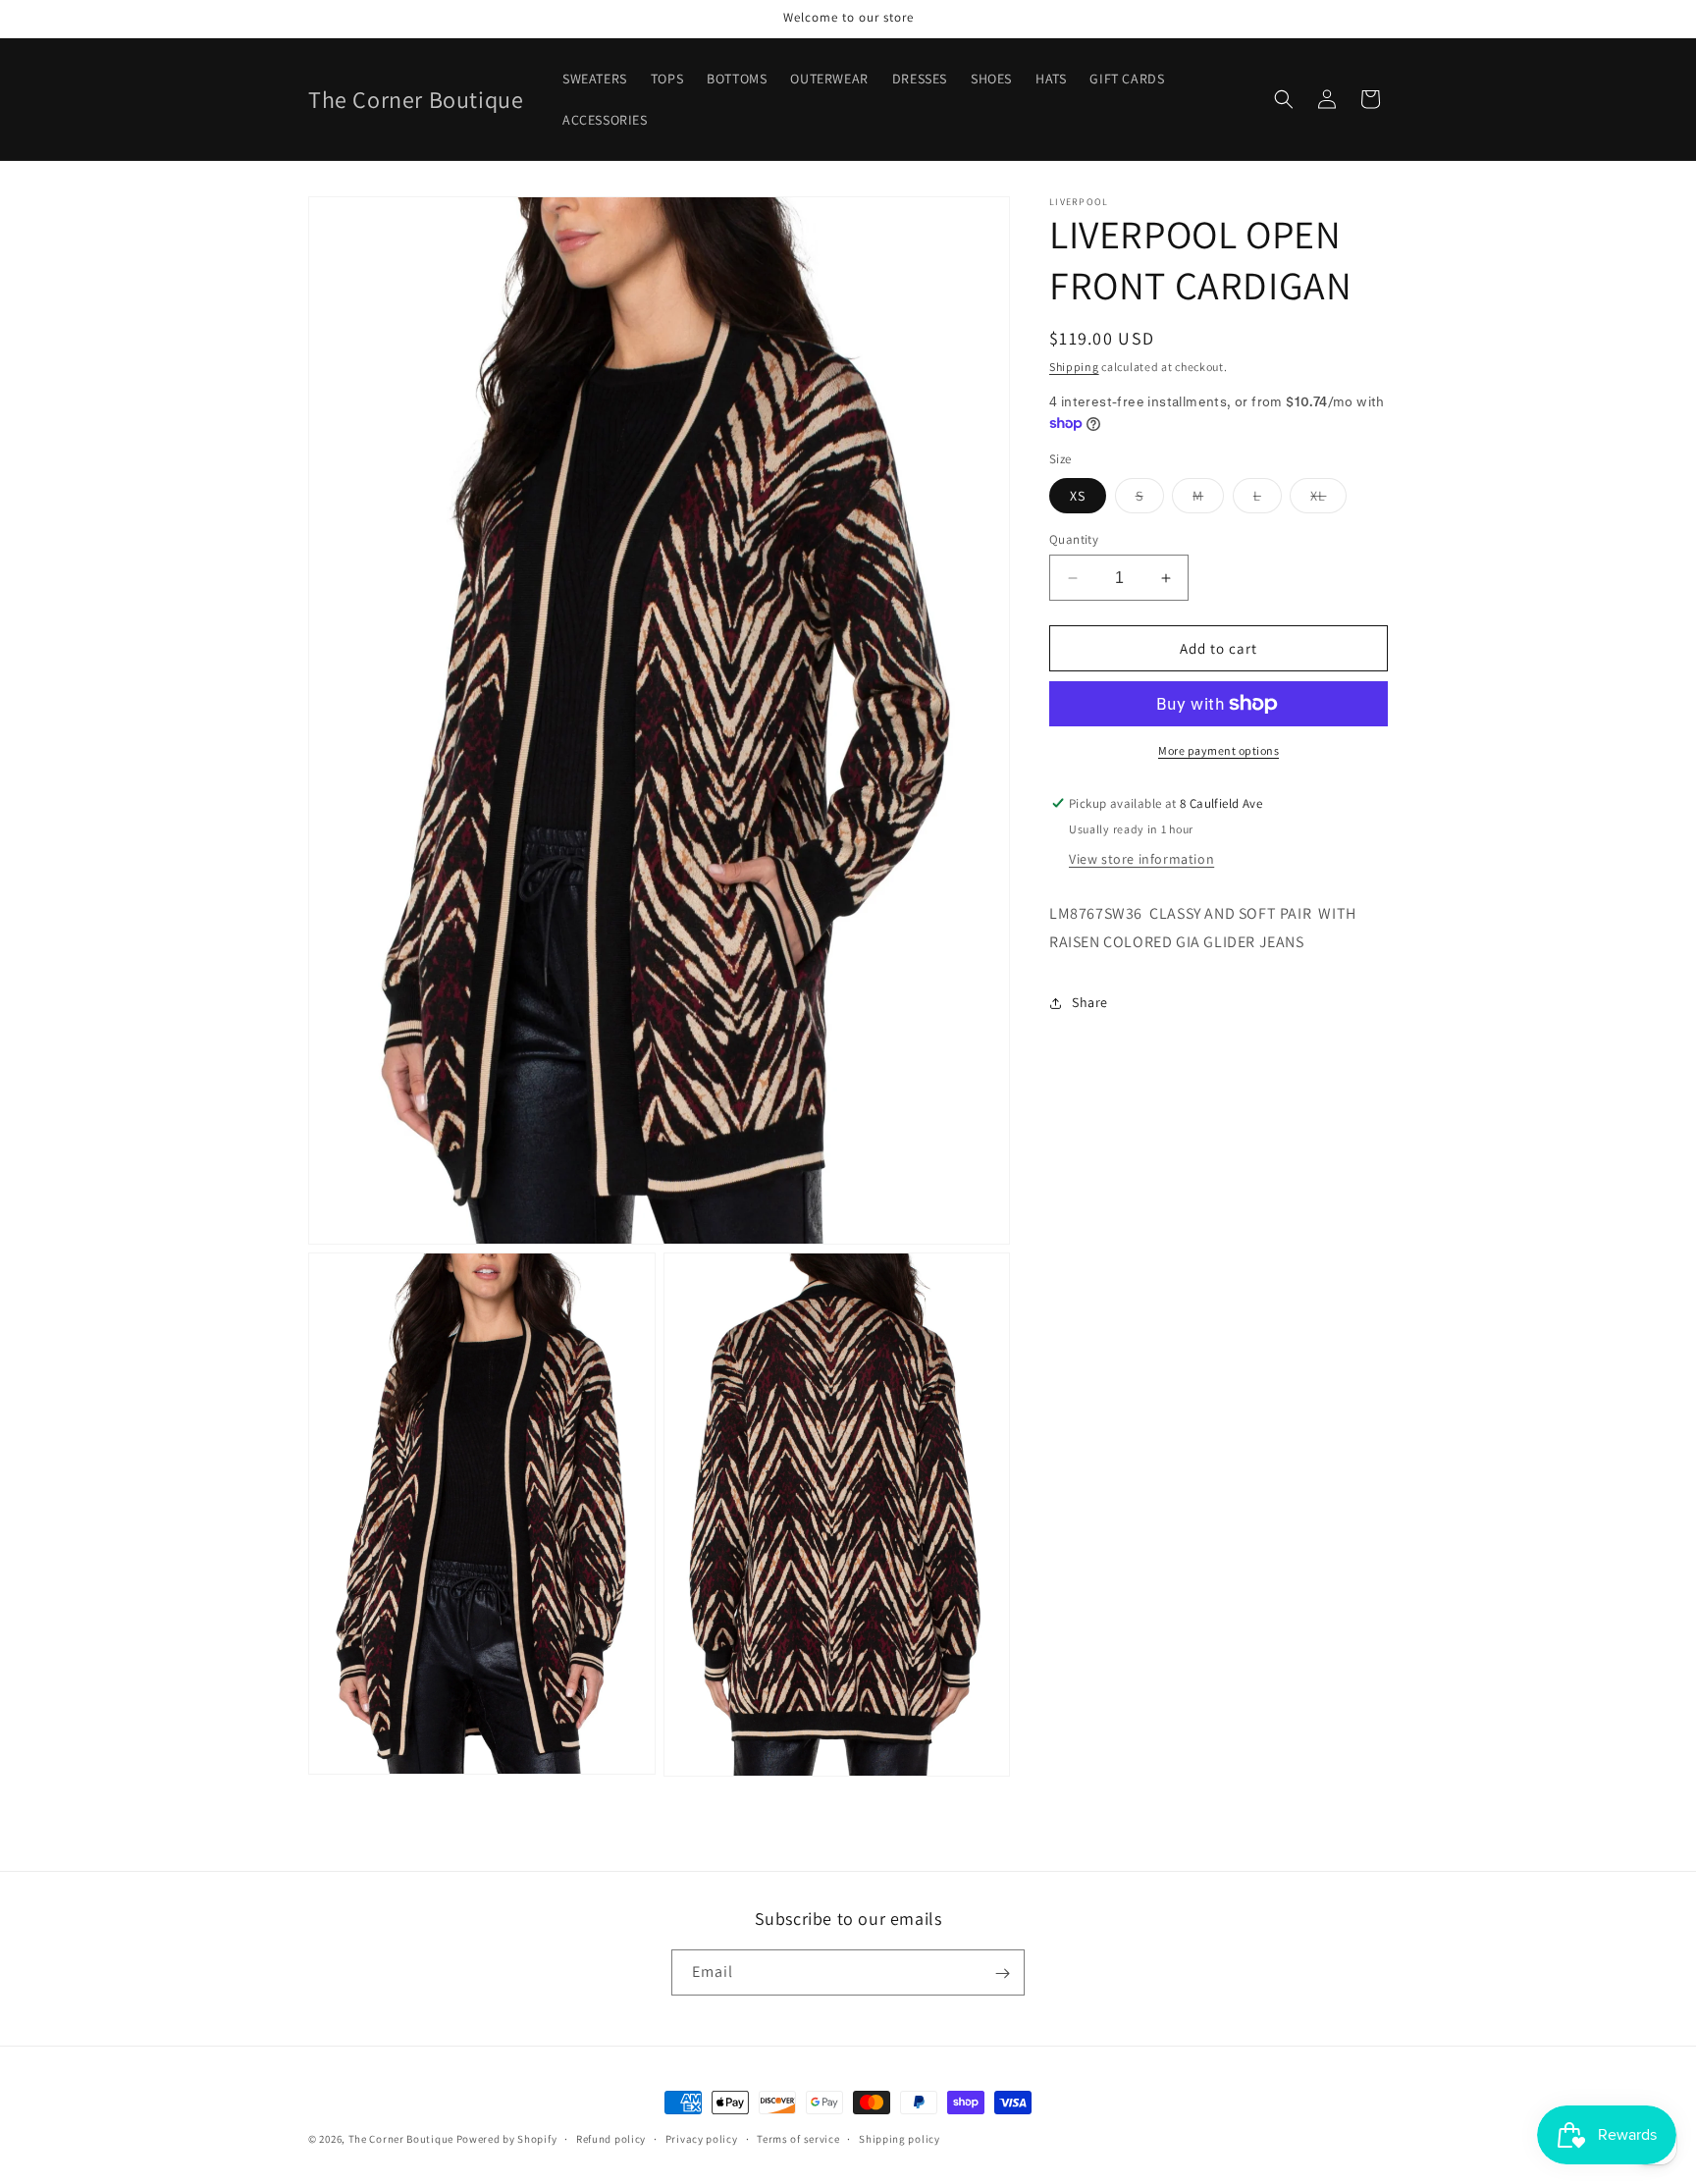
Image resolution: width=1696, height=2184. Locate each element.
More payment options (1219, 750)
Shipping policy (900, 2138)
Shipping (1074, 367)
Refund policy (611, 2138)
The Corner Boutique (401, 2139)
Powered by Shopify (507, 2139)
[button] (1284, 99)
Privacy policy (702, 2138)
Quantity (1074, 539)
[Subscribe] (1002, 1973)
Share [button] (1090, 1002)
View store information (1141, 859)
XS (1078, 496)
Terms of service (798, 2138)
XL (1328, 500)
